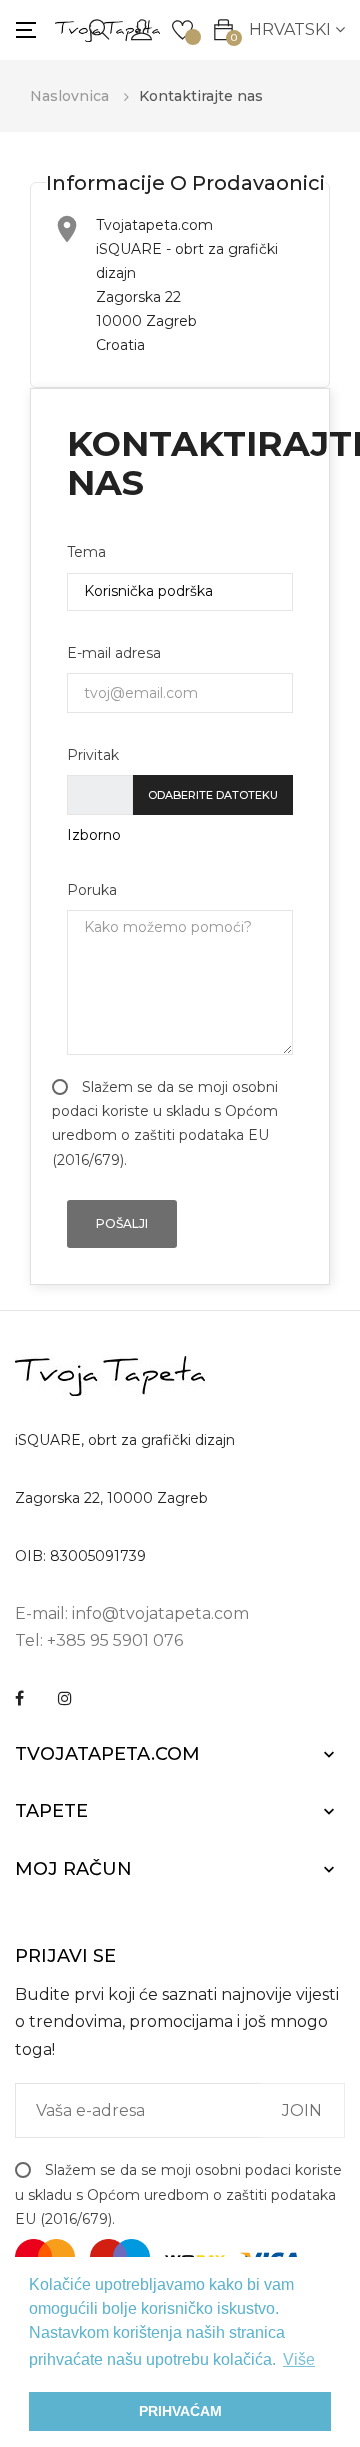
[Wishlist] (182, 28)
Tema (86, 552)
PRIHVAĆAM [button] (180, 2411)
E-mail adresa (114, 653)
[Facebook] (19, 1698)
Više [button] (299, 2359)
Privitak (93, 755)
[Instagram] (65, 1698)
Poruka (92, 890)
